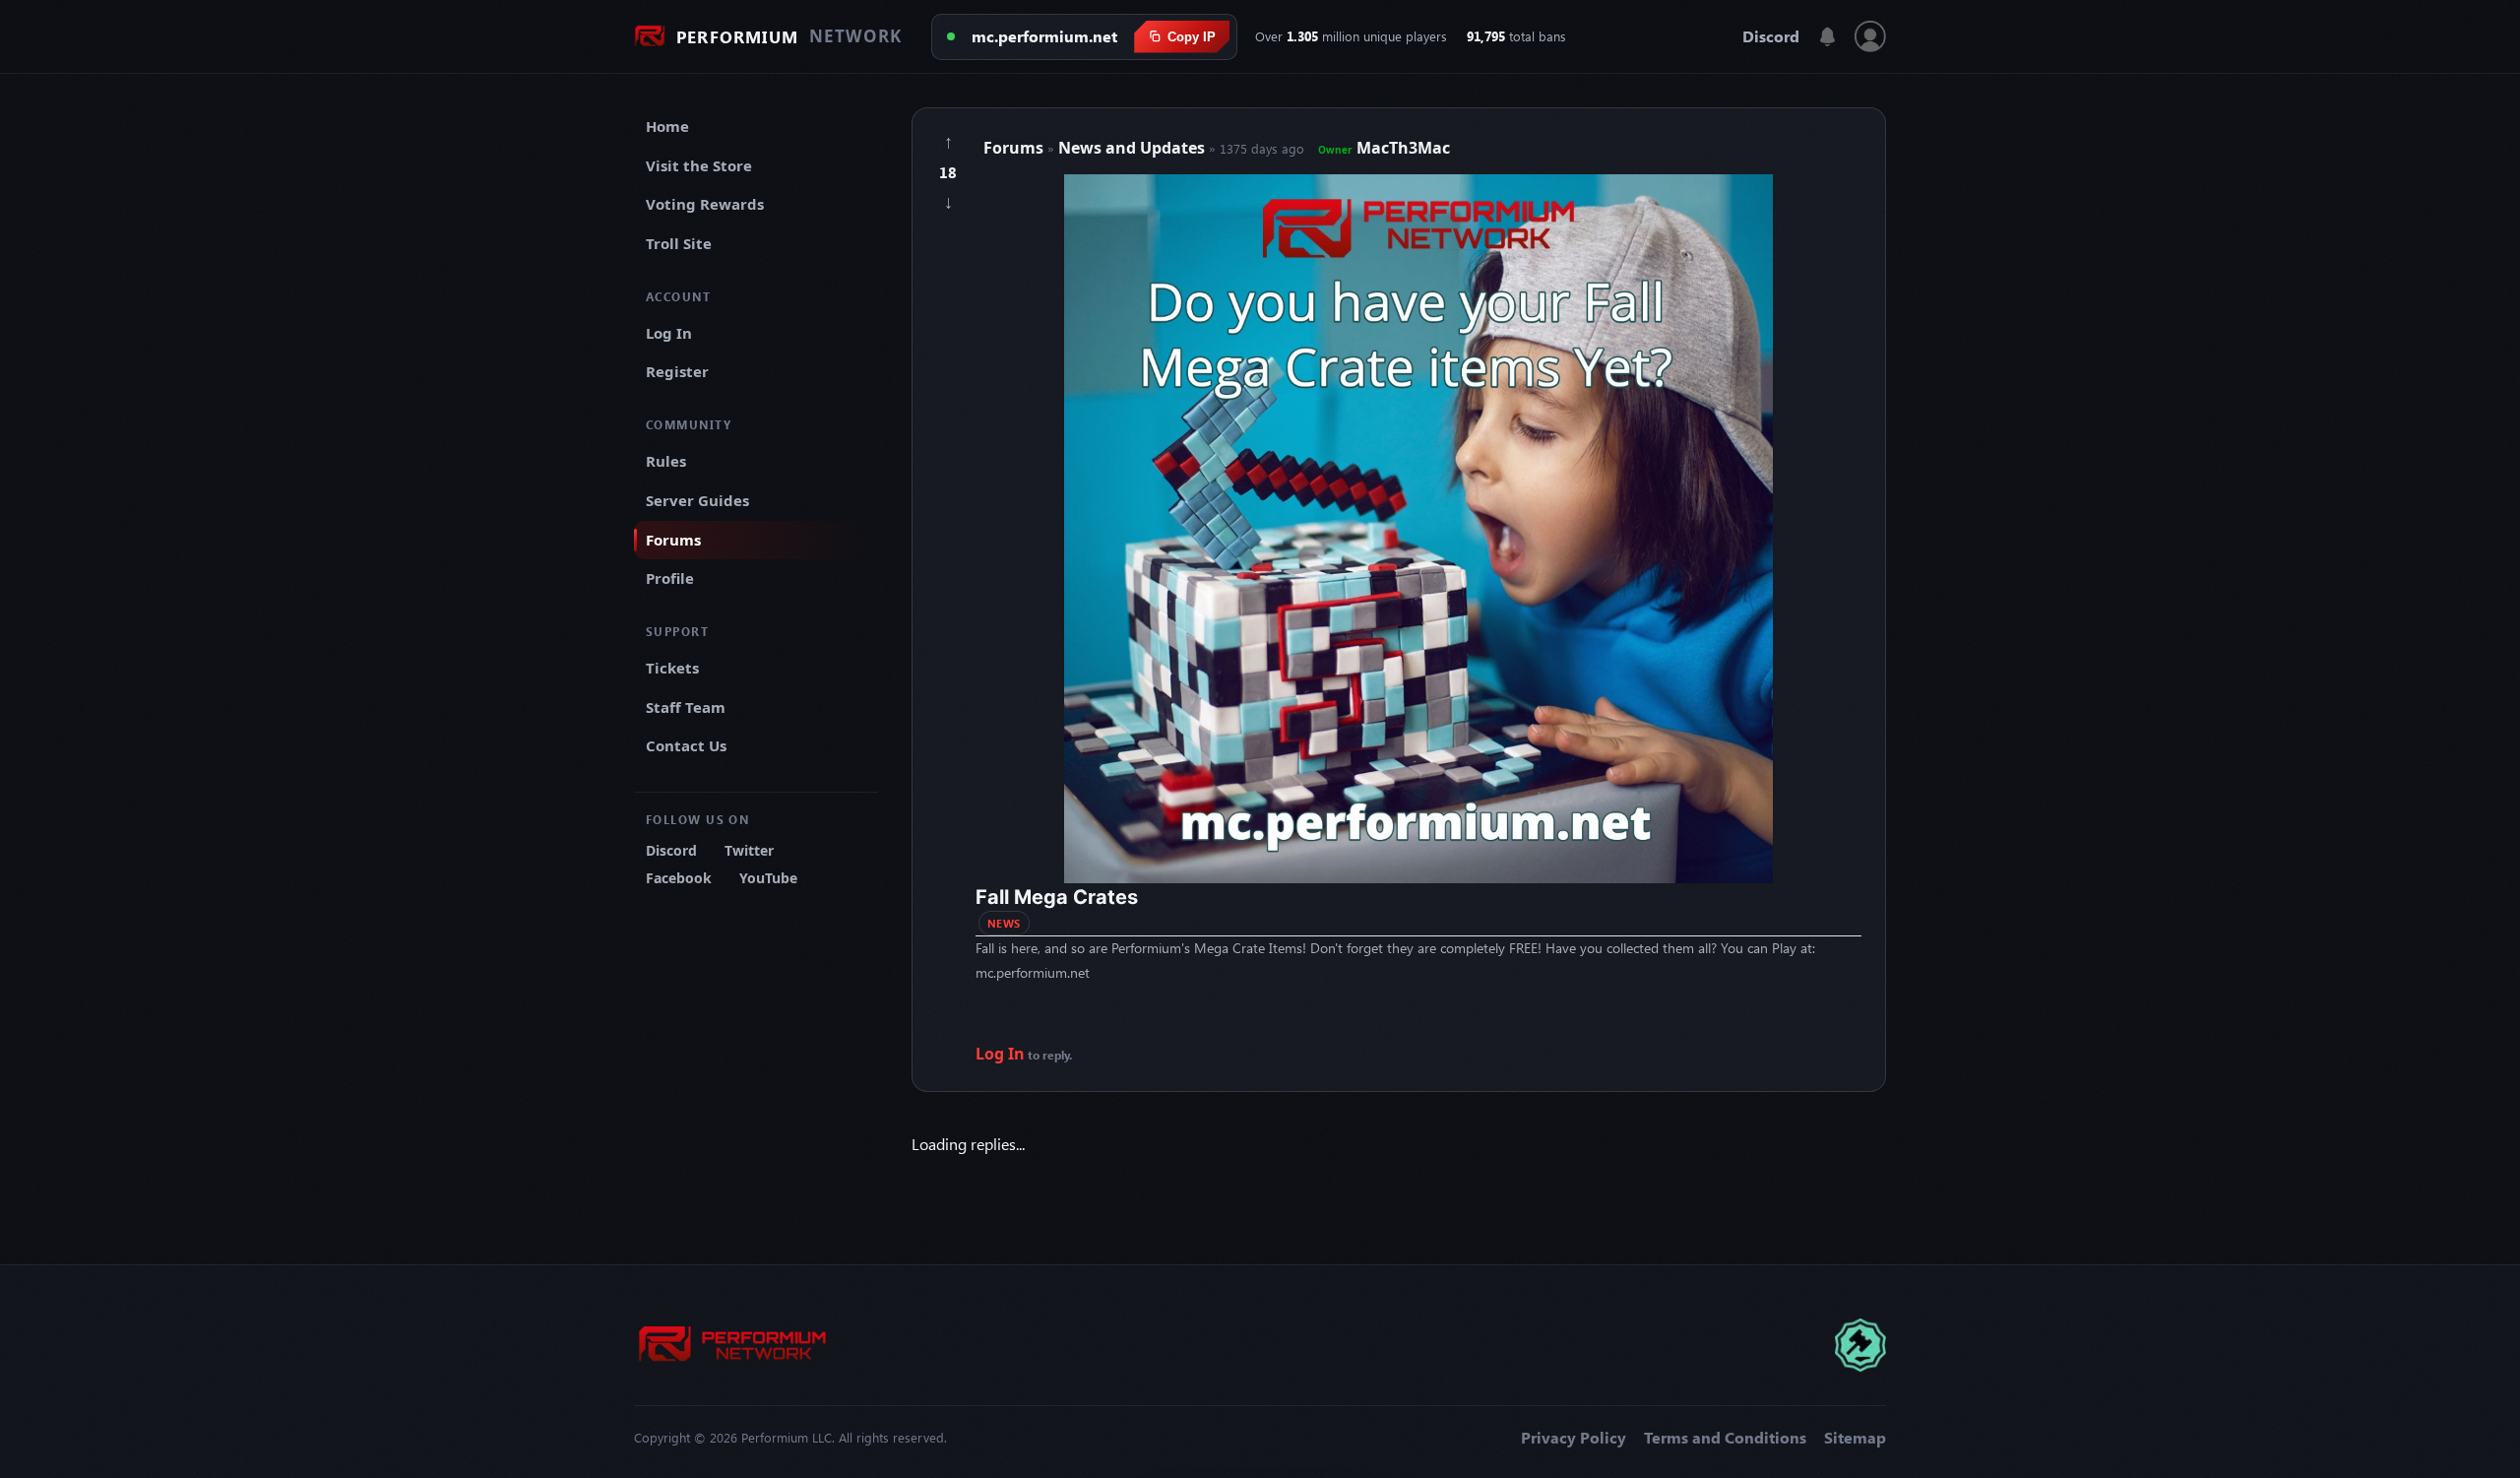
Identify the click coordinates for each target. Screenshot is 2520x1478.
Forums (673, 540)
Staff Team (686, 707)
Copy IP (1192, 37)
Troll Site (679, 243)
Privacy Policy (1574, 1438)
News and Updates (1134, 148)
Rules (666, 461)
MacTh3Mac (1384, 148)
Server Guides (697, 500)
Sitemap (1855, 1438)
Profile (670, 578)
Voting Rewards (705, 204)
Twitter (749, 850)
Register (677, 371)
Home (667, 126)
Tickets (672, 668)
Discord (1771, 36)
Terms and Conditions (1725, 1438)
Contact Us (686, 745)
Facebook (679, 878)
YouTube (768, 878)
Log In (669, 333)
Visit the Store (699, 165)
